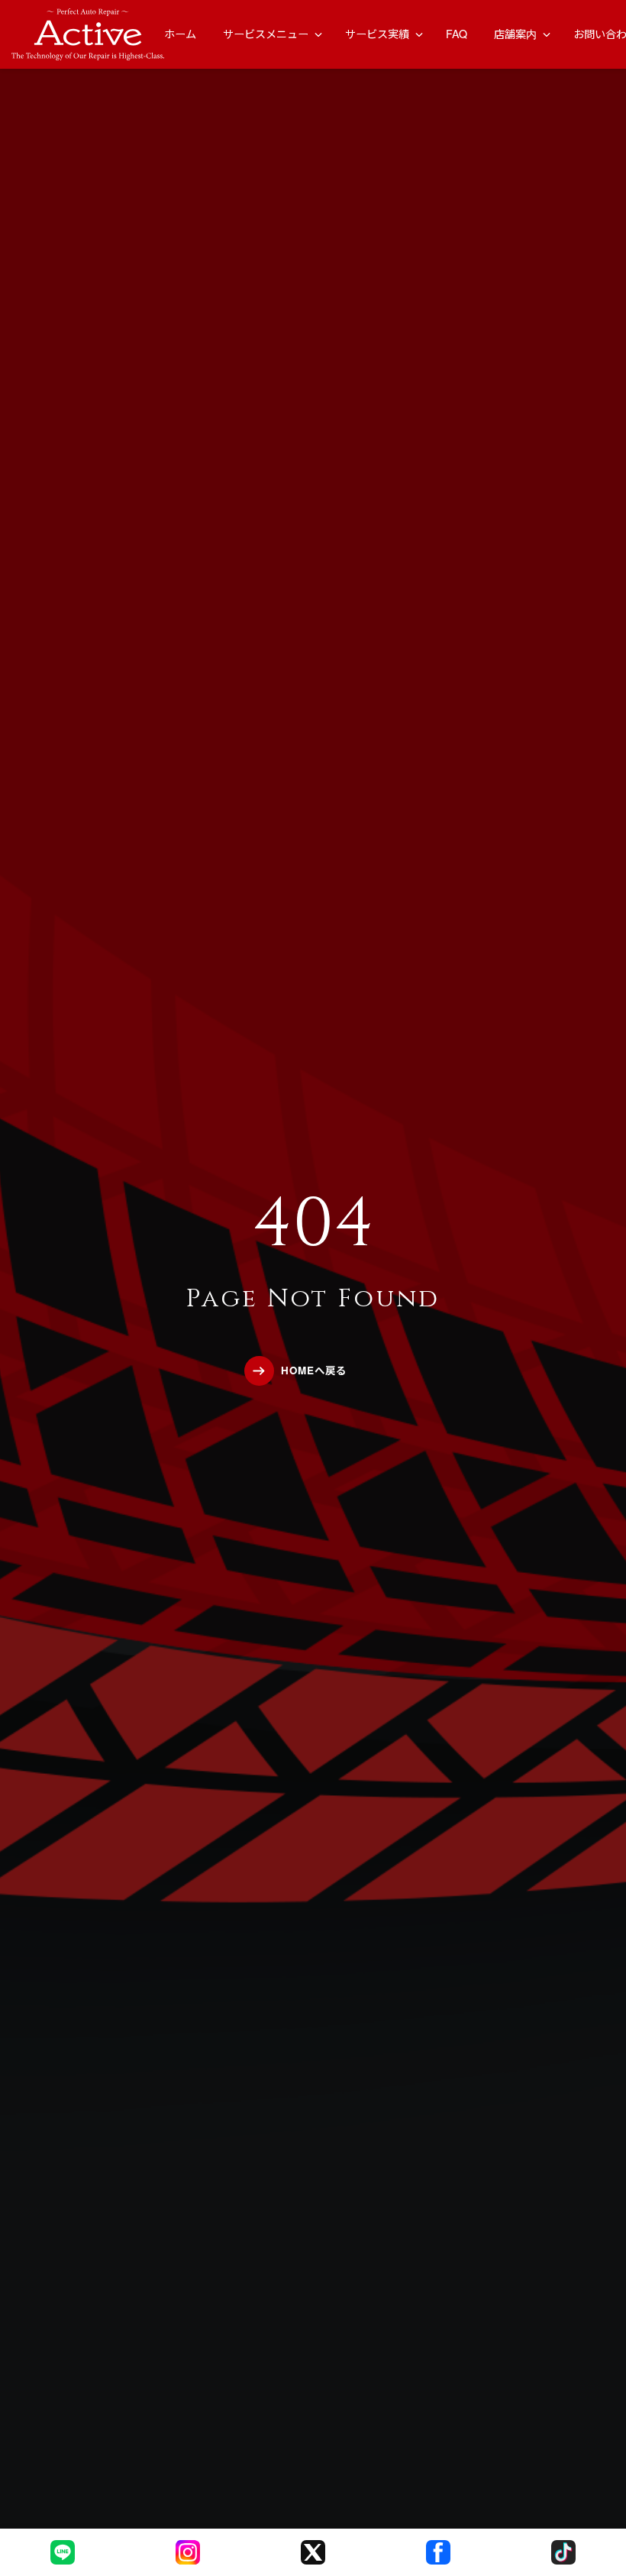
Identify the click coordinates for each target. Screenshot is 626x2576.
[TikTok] (563, 2552)
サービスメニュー (266, 34)
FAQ (457, 34)
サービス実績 (377, 34)
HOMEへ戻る (314, 1370)
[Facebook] (438, 2552)
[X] (313, 2552)
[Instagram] (188, 2552)
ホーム (180, 34)
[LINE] (63, 2552)
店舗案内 (515, 34)
